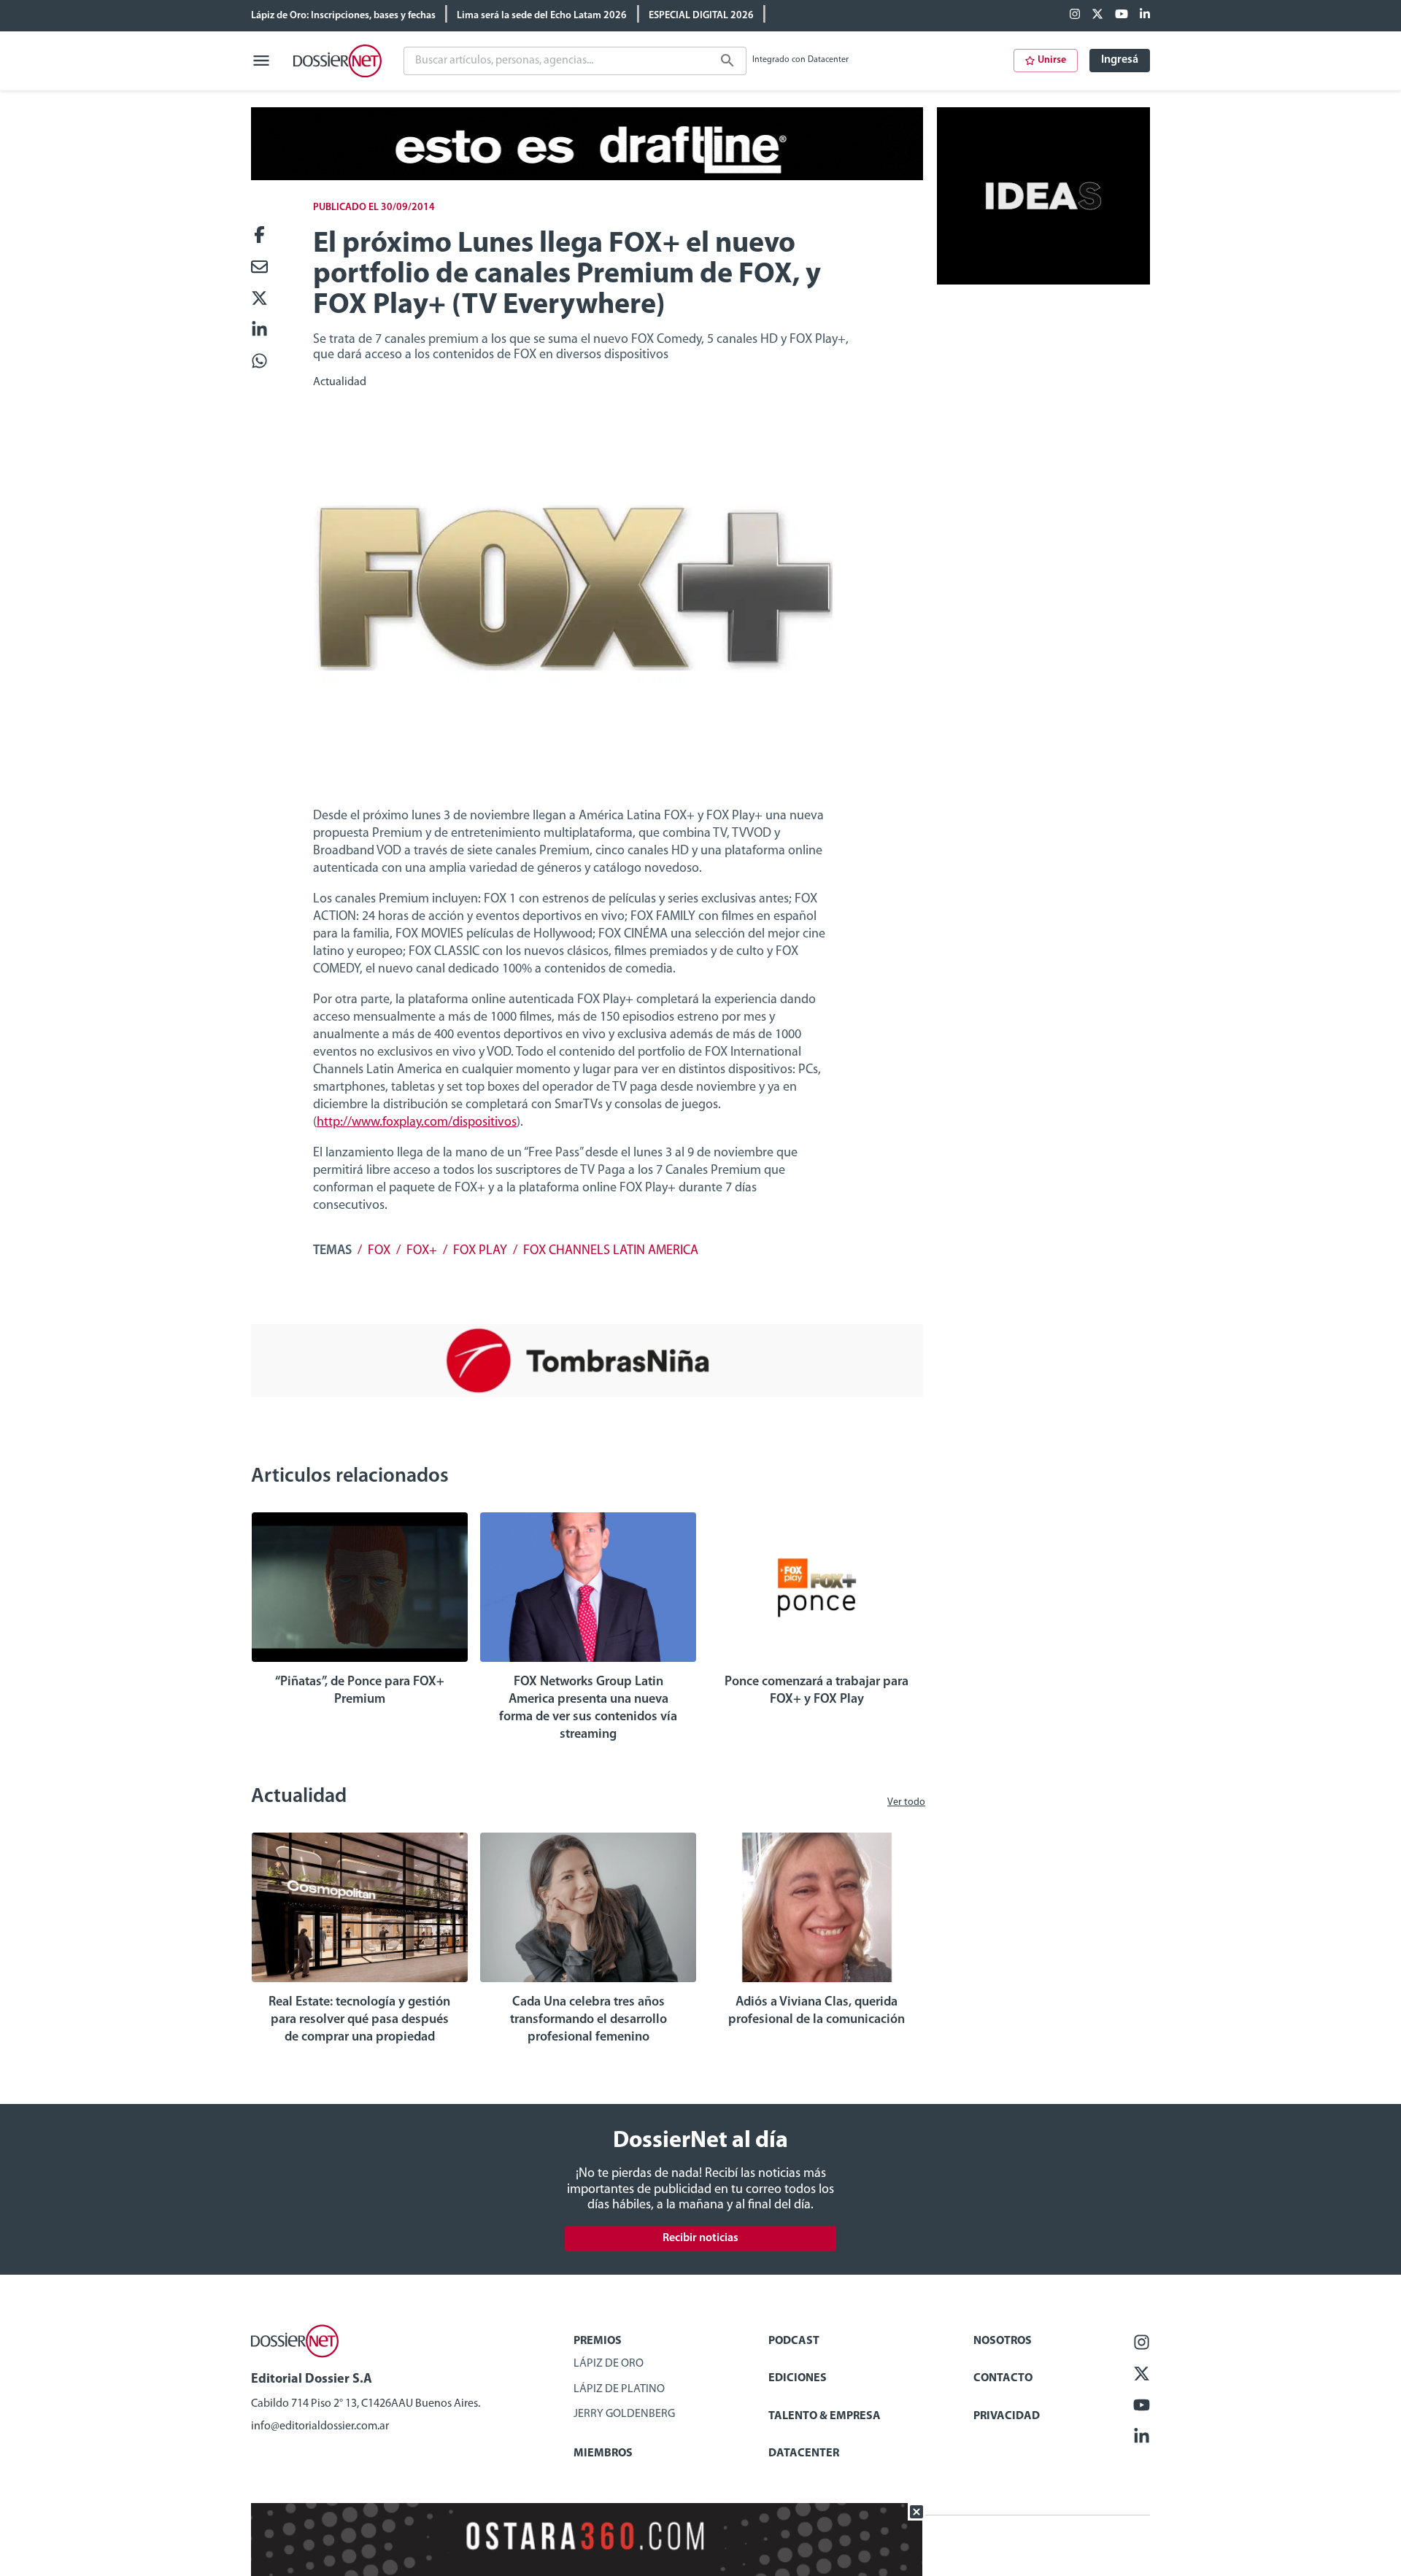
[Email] (259, 268)
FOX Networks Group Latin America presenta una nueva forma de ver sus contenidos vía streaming (588, 1709)
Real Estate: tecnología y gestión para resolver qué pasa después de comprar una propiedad (359, 2020)
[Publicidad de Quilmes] (587, 177)
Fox (379, 1251)
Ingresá (1120, 60)
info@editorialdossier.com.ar (320, 2426)
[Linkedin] (1145, 15)
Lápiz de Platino (619, 2389)
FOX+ (422, 1251)
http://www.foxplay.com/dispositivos (417, 1123)
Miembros (603, 2453)
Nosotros (1003, 2341)
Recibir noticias (700, 2238)
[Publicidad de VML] (1043, 282)
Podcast (794, 2341)
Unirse (1052, 60)
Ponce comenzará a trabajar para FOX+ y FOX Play (817, 1691)
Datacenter (804, 2453)
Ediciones (798, 2378)
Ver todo (906, 1802)
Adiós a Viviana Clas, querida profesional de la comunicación (817, 2011)
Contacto (1003, 2378)
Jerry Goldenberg (624, 2414)
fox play (480, 1251)
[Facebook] (1075, 15)
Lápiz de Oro (609, 2364)
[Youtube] (1122, 15)
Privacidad (1007, 2416)
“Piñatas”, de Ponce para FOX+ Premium (360, 1691)
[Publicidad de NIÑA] (587, 1394)
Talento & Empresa (825, 2416)
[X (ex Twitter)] (1097, 15)
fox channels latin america (611, 1251)
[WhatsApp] (259, 362)
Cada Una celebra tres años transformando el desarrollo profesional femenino (588, 2020)
